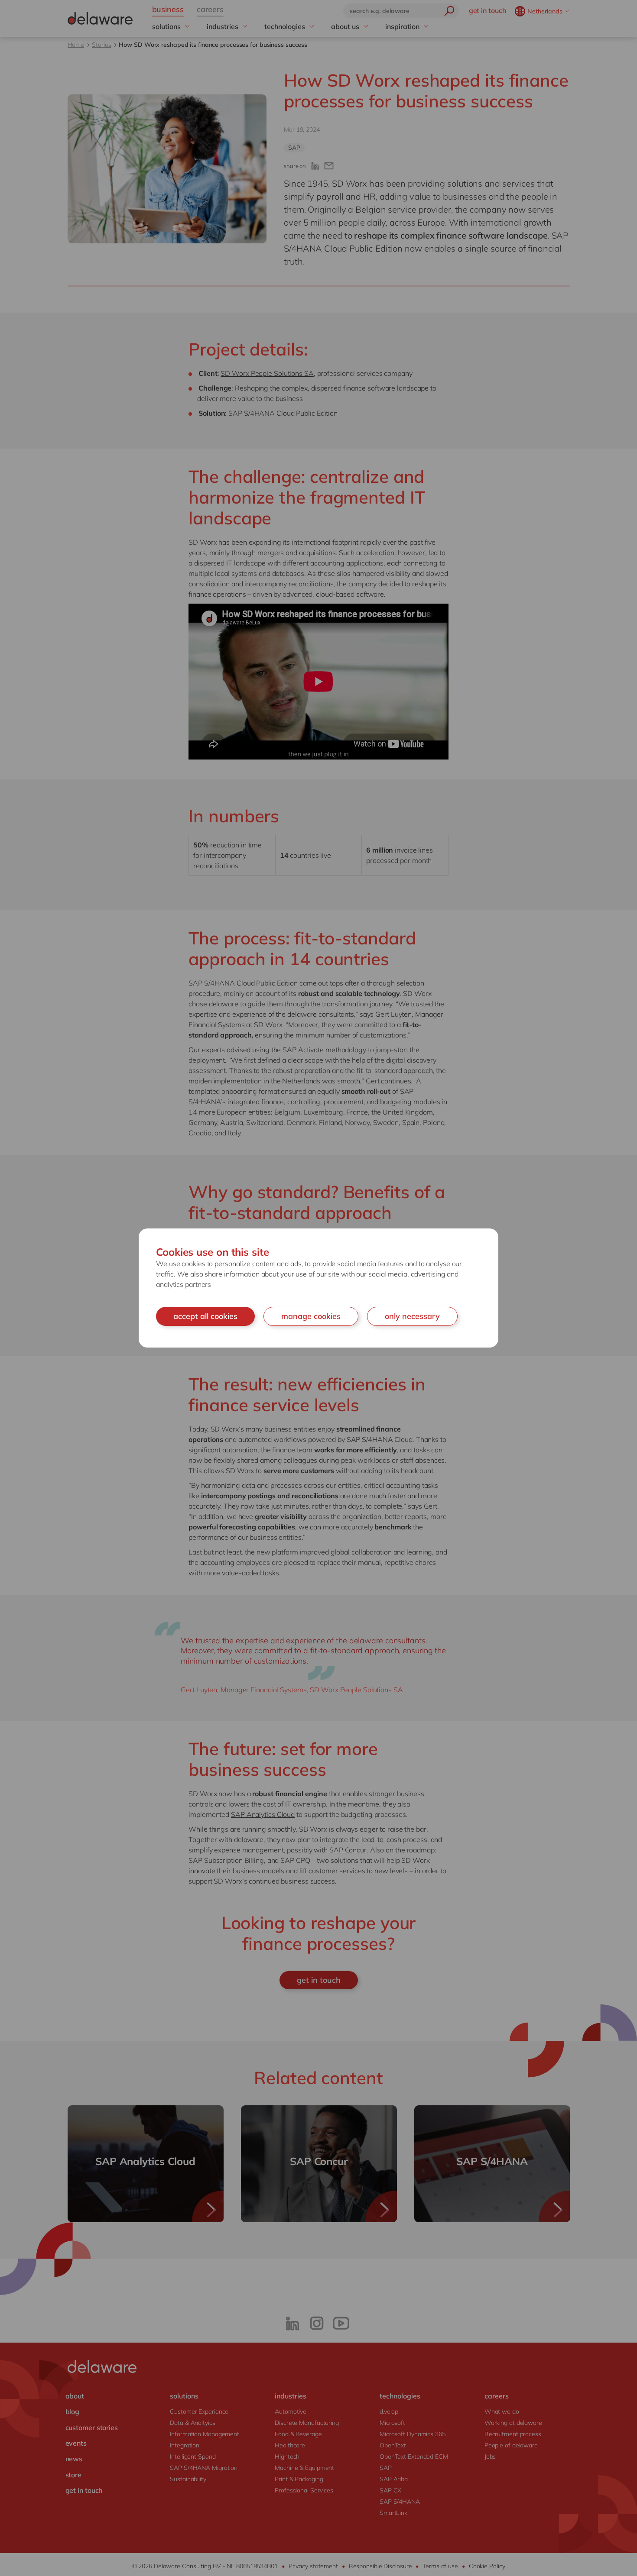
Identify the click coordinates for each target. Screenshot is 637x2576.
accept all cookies (205, 1316)
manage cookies (311, 1316)
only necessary (412, 1316)
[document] (318, 1288)
